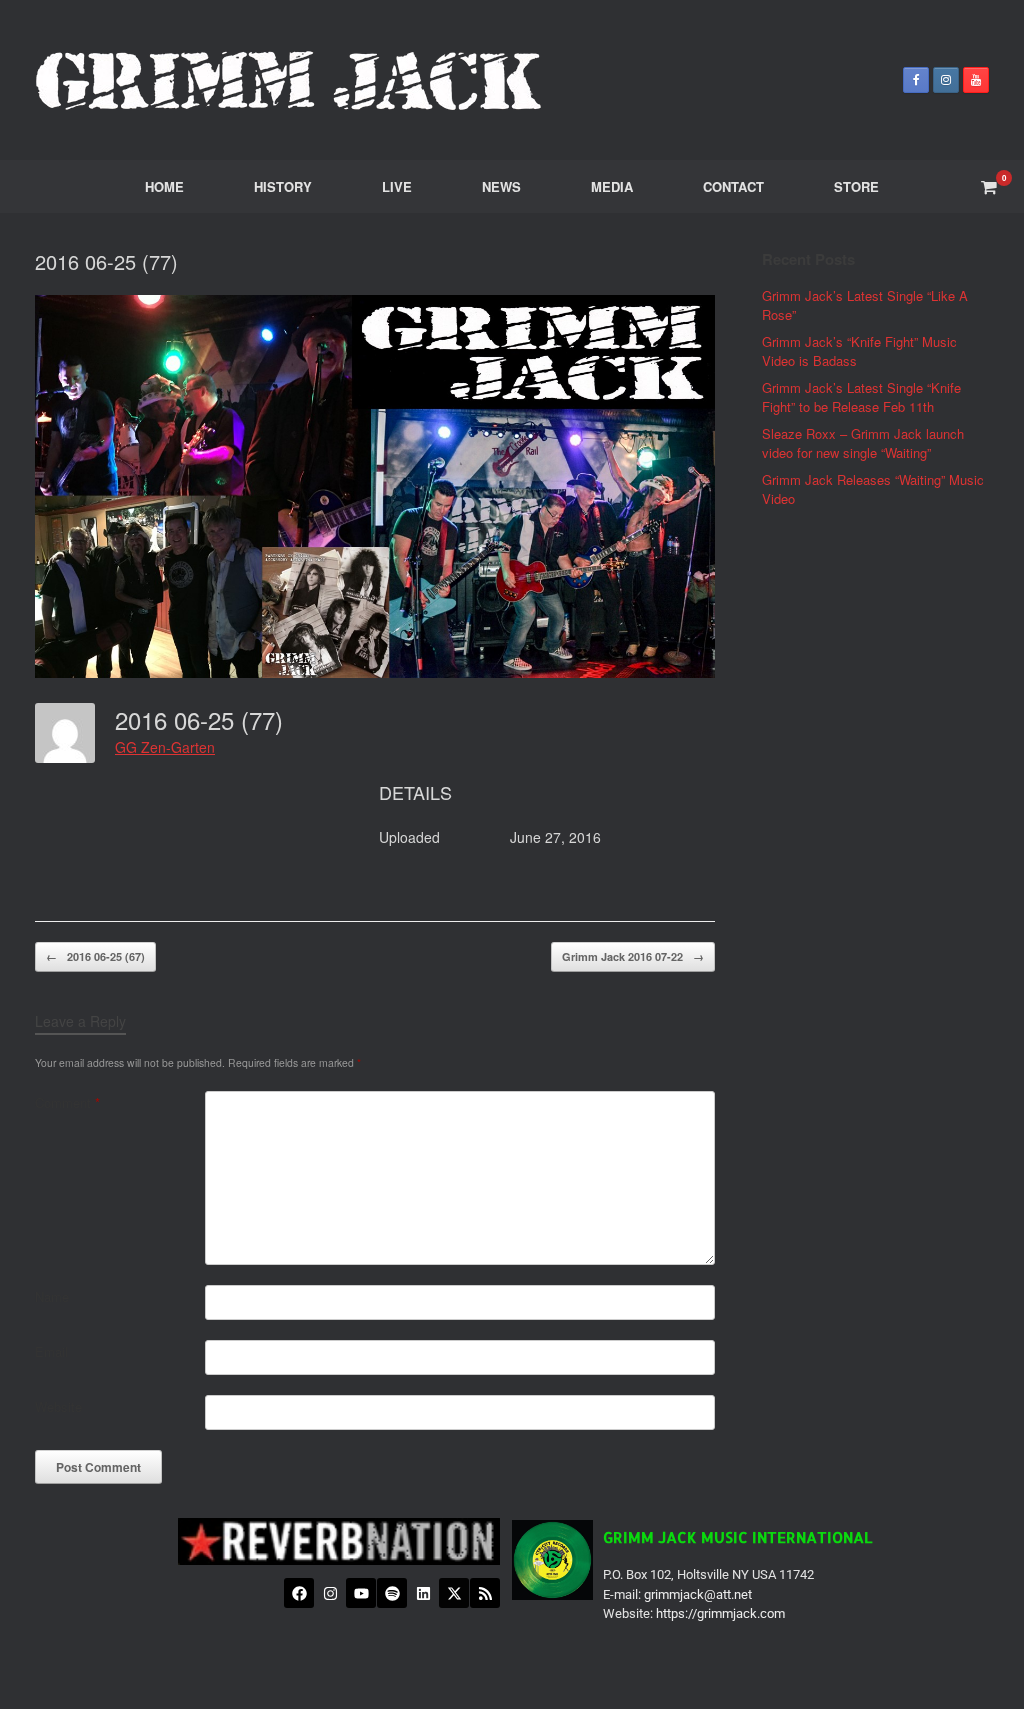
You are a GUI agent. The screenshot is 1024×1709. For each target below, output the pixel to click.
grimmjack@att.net (698, 1594)
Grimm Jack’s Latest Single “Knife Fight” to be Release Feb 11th (861, 397)
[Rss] (485, 1593)
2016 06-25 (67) (95, 956)
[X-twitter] (454, 1593)
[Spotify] (392, 1593)
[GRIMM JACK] (289, 80)
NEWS (501, 186)
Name (52, 1296)
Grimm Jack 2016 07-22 (633, 956)
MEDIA (612, 186)
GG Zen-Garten (165, 747)
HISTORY (283, 186)
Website (58, 1406)
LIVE (397, 186)
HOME (164, 186)
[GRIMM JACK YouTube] (976, 80)
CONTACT (733, 186)
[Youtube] (361, 1593)
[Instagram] (330, 1593)
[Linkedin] (423, 1593)
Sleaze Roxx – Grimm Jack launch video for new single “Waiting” (863, 443)
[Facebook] (299, 1593)
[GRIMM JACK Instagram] (946, 80)
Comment (67, 1102)
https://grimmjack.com (720, 1613)
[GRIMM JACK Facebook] (916, 80)
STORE (856, 186)
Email (51, 1351)
